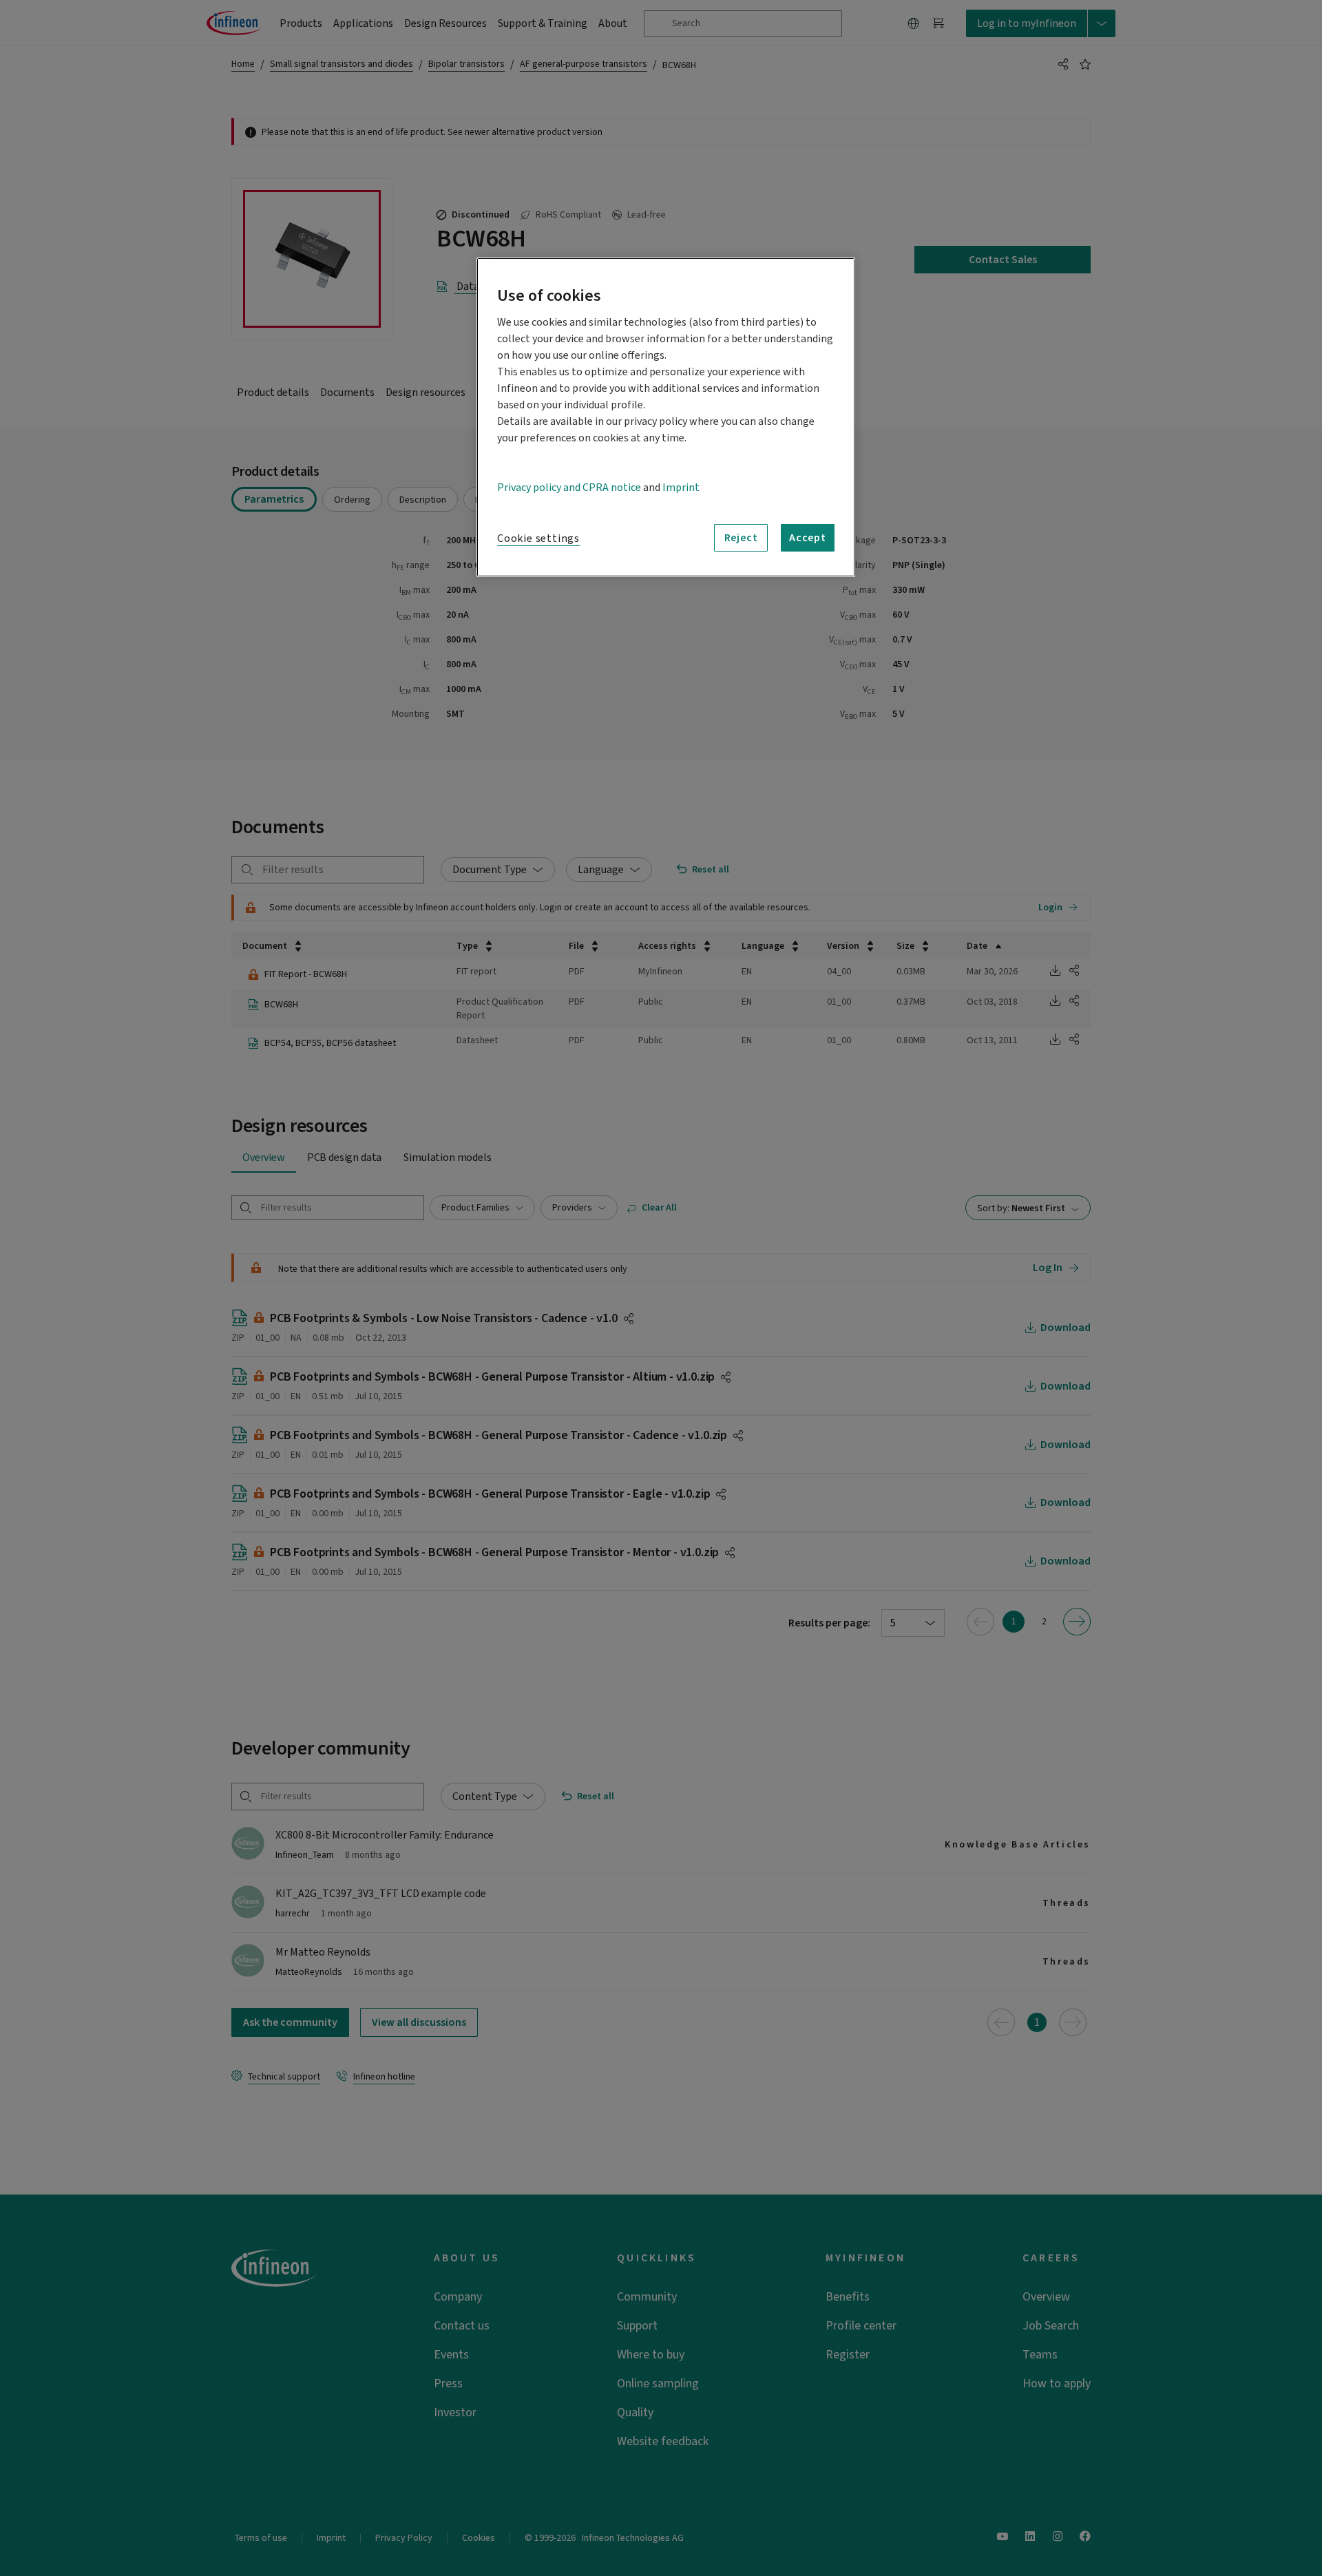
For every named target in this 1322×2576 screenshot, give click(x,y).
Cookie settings (538, 538)
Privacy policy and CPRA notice (569, 488)
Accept (808, 538)
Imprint (681, 488)
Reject (741, 538)
